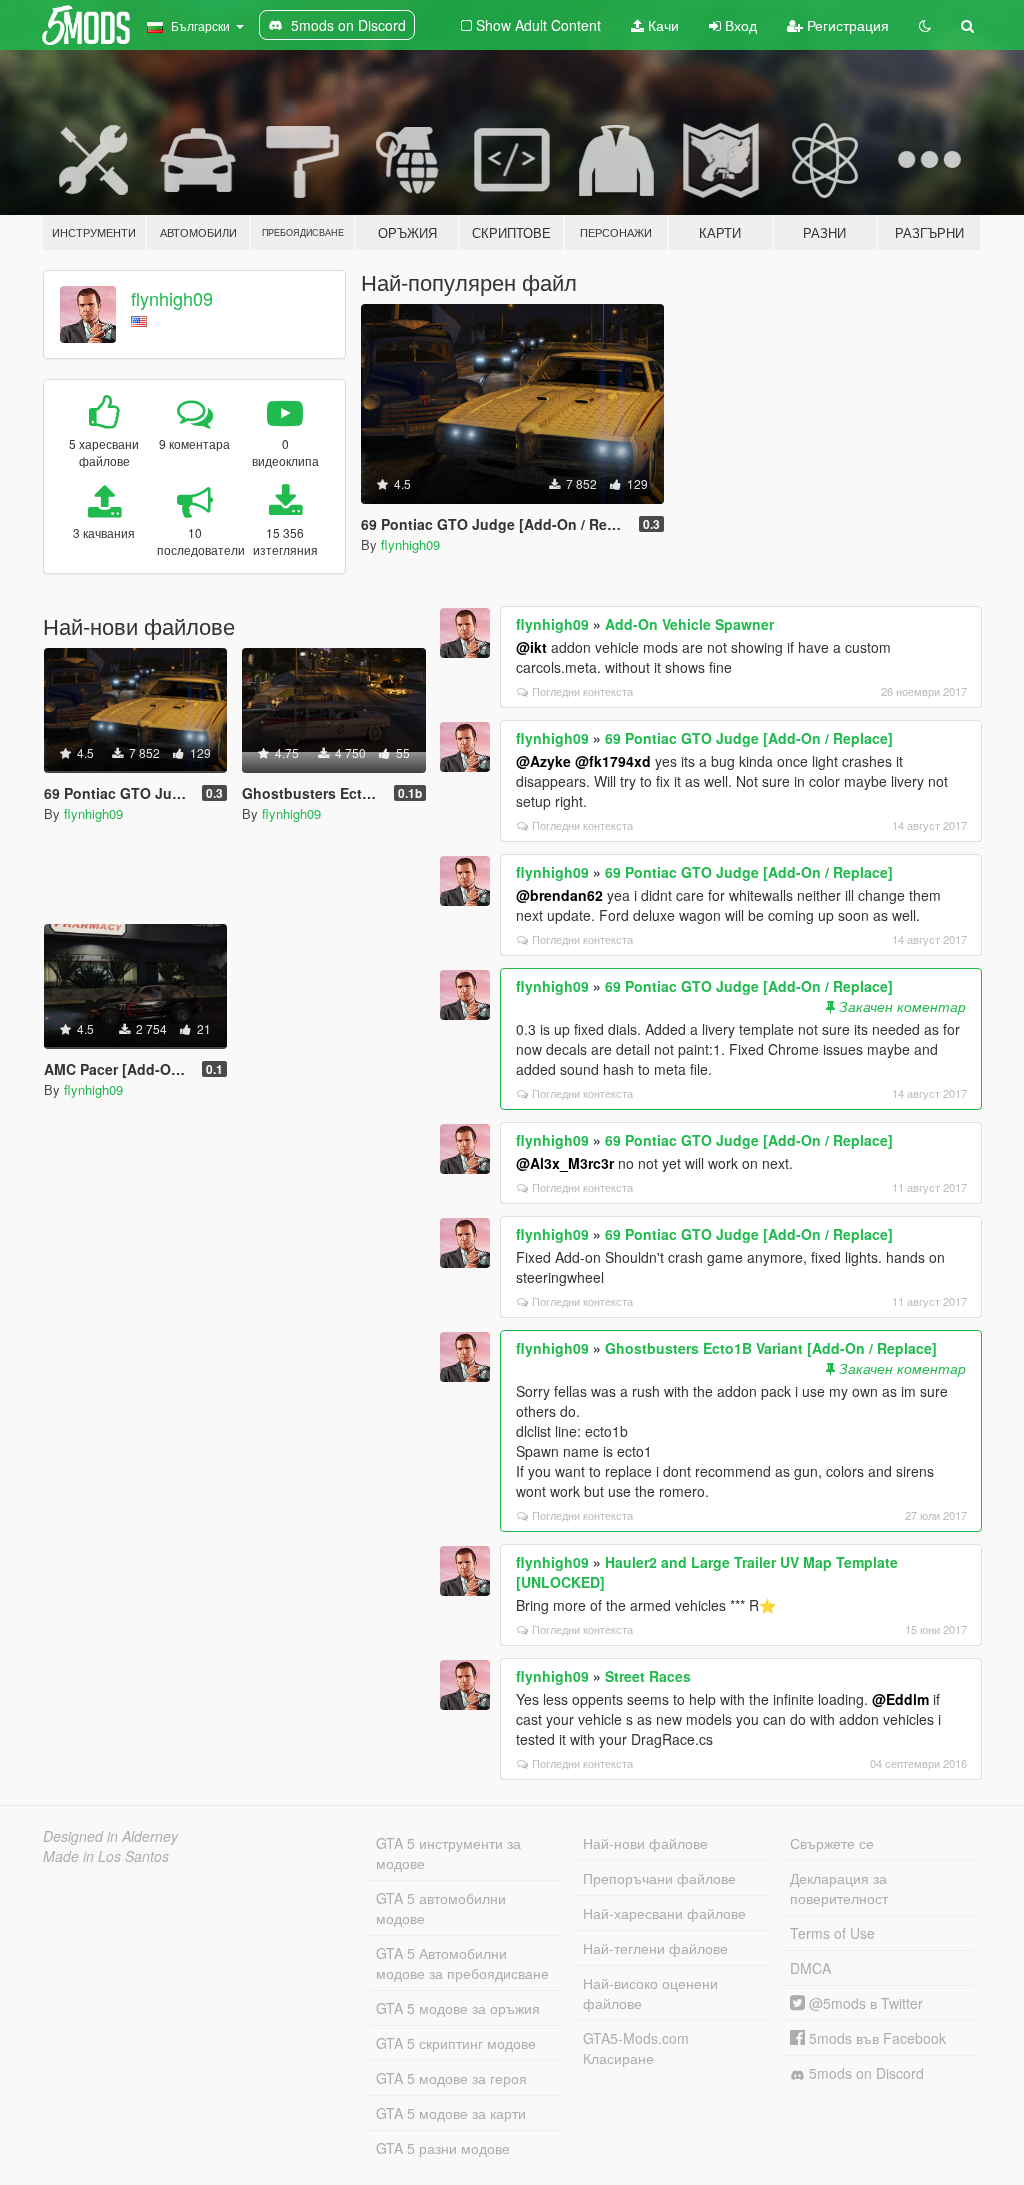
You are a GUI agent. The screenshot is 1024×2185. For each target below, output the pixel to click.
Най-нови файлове (645, 1843)
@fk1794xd (613, 761)
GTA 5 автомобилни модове (441, 1908)
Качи (661, 25)
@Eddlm (900, 1699)
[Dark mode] (925, 25)
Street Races (648, 1676)
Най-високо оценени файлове (650, 1993)
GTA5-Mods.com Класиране (636, 2048)
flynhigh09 (172, 298)
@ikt (531, 647)
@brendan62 (559, 895)
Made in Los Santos (106, 1856)
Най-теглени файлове (655, 1948)
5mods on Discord (864, 2073)
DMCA (810, 1968)
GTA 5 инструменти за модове (448, 1853)
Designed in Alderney (110, 1836)
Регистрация (846, 25)
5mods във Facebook (875, 2038)
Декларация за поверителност (839, 1888)
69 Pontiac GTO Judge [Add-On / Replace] (749, 738)
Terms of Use (832, 1933)
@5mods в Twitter (864, 2003)
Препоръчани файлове (659, 1878)
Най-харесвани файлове (664, 1913)
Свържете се (832, 1843)
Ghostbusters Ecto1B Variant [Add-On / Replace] (771, 1348)
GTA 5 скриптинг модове (456, 2043)
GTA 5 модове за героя (451, 2078)
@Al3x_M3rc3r (565, 1163)
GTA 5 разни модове (443, 2148)
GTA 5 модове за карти (451, 2113)
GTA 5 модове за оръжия (458, 2008)
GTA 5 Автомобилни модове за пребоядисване (462, 1963)
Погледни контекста (582, 691)
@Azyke (543, 761)
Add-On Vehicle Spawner (689, 624)
